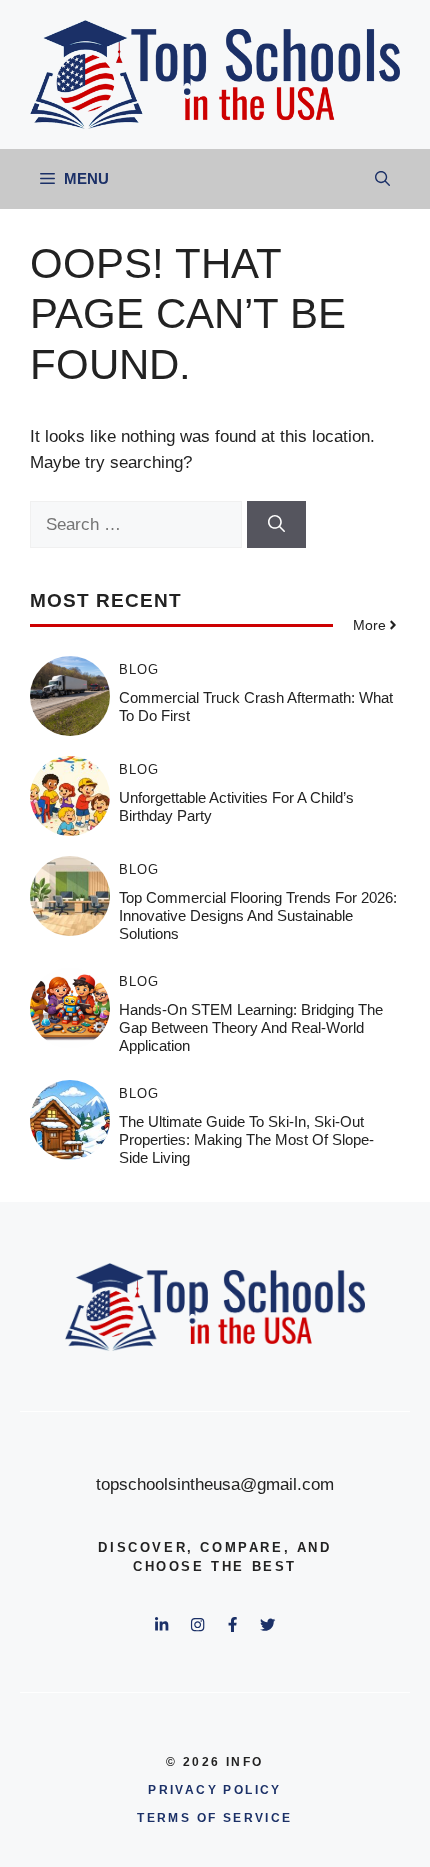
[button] (382, 179)
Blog (139, 669)
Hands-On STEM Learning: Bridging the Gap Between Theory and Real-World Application (251, 1027)
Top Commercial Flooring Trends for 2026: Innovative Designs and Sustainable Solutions (258, 915)
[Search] (276, 525)
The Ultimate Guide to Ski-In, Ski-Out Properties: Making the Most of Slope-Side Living (246, 1139)
